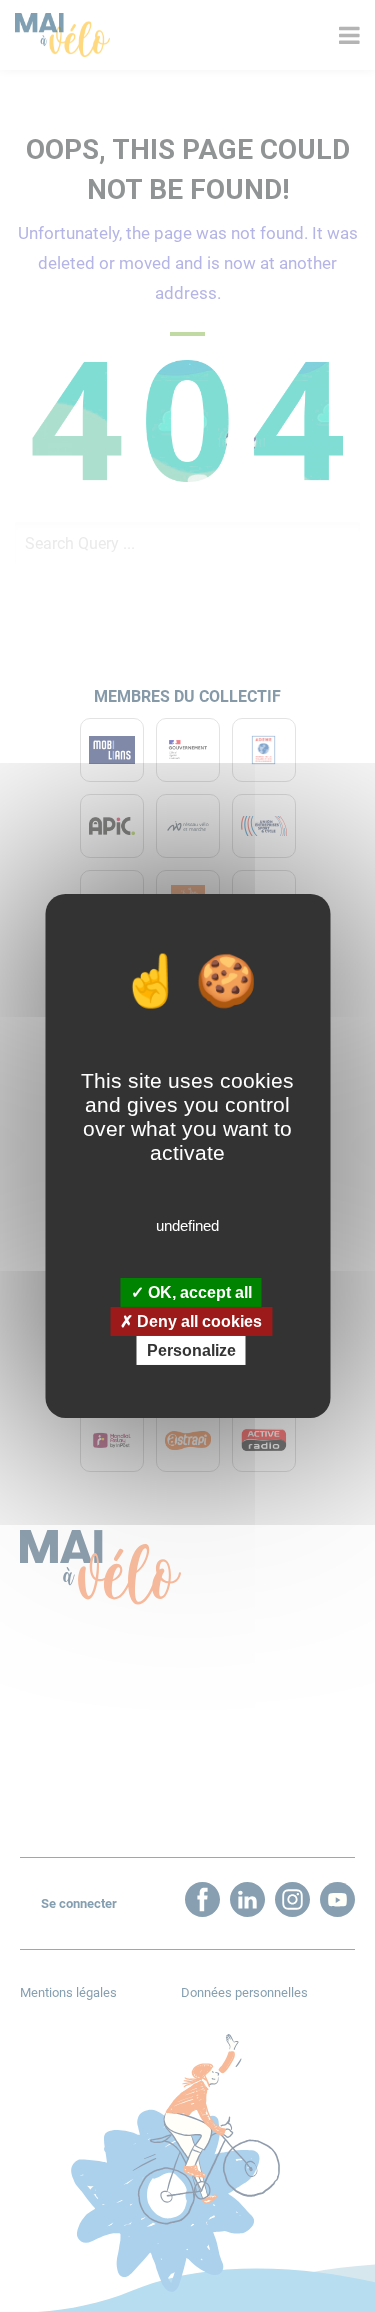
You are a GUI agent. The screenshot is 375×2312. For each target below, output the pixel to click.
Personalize (191, 1350)
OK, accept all (198, 1291)
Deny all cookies (197, 1321)
